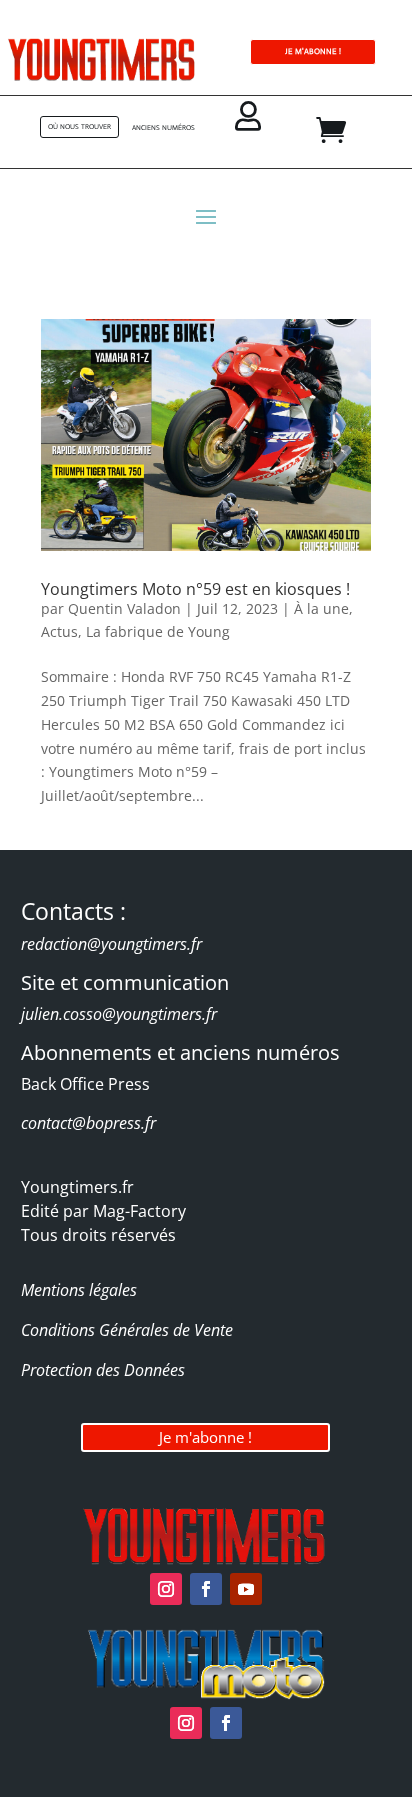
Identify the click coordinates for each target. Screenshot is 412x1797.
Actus (59, 631)
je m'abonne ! (313, 51)
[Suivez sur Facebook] (206, 1589)
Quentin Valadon (124, 608)
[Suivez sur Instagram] (166, 1589)
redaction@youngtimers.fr (111, 944)
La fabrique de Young (158, 631)
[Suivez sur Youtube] (246, 1589)
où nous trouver (79, 126)
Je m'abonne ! (205, 1437)
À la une (321, 608)
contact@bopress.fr (88, 1123)
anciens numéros (163, 127)
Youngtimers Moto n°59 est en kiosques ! (195, 589)
